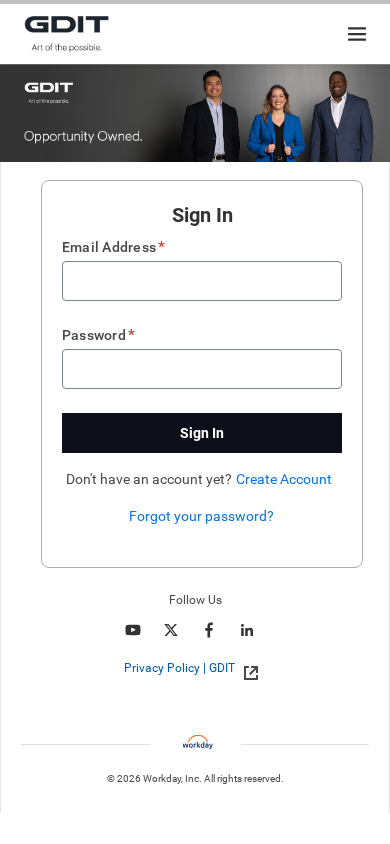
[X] (171, 630)
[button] (202, 433)
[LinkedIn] (247, 630)
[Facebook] (209, 630)
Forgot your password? (201, 516)
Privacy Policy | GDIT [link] (179, 668)
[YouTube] (133, 630)
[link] (245, 669)
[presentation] (195, 668)
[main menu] (357, 34)
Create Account (284, 479)
